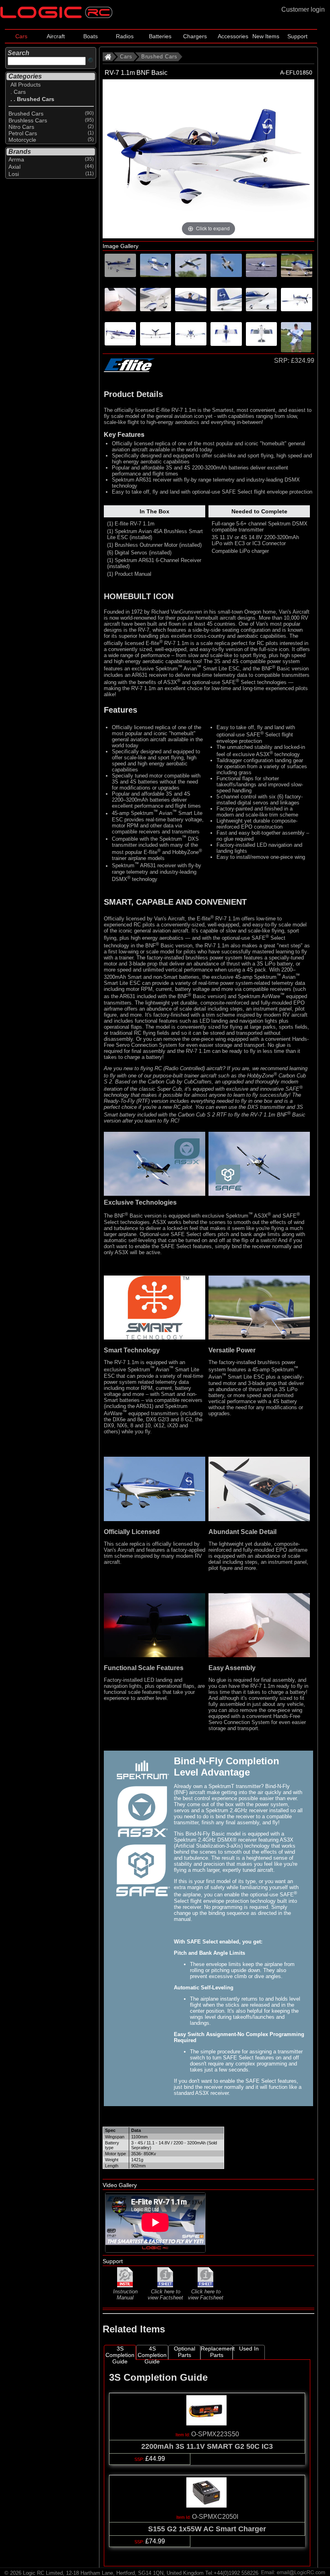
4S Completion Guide (152, 2352)
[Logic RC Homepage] (56, 16)
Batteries (160, 36)
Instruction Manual (125, 2295)
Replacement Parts (217, 2352)
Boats (91, 36)
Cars (21, 36)
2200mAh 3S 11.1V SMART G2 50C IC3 (207, 2446)
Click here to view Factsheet (165, 2295)
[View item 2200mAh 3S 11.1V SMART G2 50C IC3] (207, 2423)
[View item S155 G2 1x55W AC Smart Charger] (207, 2505)
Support (297, 36)
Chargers (195, 36)
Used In (249, 2349)
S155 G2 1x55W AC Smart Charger (207, 2529)
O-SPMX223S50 (215, 2434)
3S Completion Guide (120, 2353)
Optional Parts (185, 2352)
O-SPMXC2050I (215, 2517)
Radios (125, 36)
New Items (266, 36)
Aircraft (56, 36)
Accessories (233, 36)
